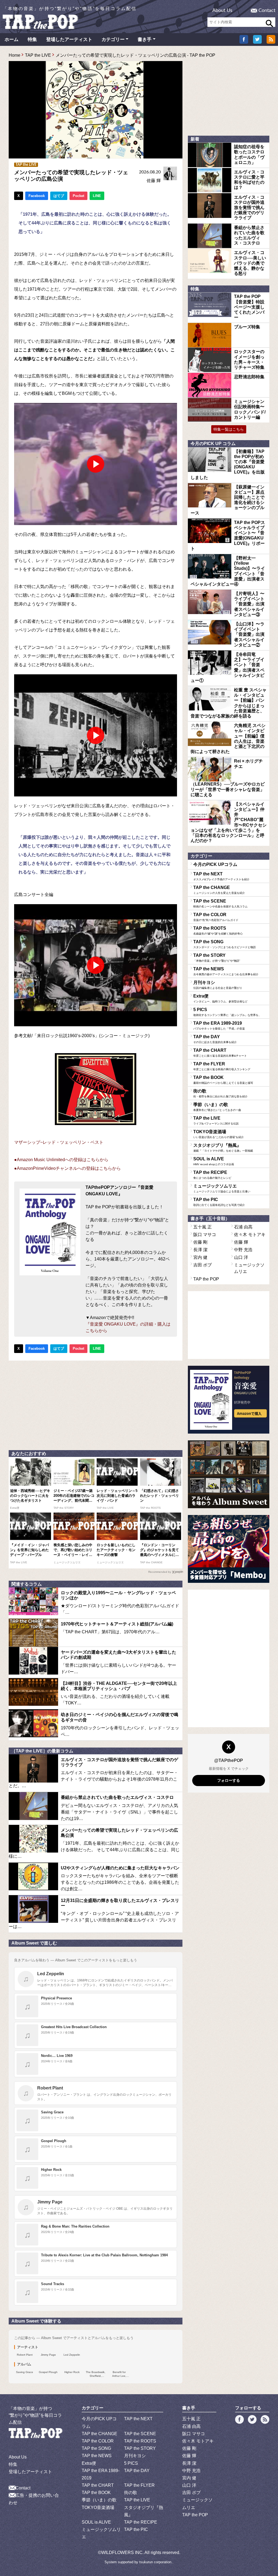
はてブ (59, 196)
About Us (222, 11)
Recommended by (160, 1572)
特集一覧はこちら (229, 429)
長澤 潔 (200, 1250)
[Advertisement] (96, 1404)
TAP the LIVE (38, 55)
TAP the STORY (217, 958)
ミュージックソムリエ (222, 1188)
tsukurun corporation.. (156, 2562)
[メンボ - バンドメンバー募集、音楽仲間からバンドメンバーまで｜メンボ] (229, 1549)
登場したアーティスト (69, 39)
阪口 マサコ (205, 1235)
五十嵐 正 (203, 1227)
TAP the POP (206, 1279)
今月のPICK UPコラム (215, 864)
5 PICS (227, 1012)
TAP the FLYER (222, 1066)
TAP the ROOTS (218, 930)
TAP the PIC (219, 1202)
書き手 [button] (145, 39)
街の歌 (220, 1093)
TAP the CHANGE (219, 890)
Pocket (78, 196)
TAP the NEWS (226, 971)
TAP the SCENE (220, 903)
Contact (267, 11)
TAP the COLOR (216, 917)
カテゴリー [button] (113, 39)
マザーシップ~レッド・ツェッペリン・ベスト (59, 1142)
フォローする (229, 1780)
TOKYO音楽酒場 (219, 1134)
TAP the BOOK (223, 1080)
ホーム (12, 39)
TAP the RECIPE (212, 1175)
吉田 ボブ (203, 1265)
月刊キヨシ (218, 985)
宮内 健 (200, 1257)
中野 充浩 (243, 1250)
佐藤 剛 (200, 1242)
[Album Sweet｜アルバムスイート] (229, 1474)
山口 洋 (241, 1257)
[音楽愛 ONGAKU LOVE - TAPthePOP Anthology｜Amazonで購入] (229, 1400)
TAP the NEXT (221, 876)
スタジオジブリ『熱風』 (223, 1148)
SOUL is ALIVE (214, 1161)
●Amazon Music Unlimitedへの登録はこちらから (61, 1160)
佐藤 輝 (154, 181)
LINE (97, 196)
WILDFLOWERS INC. (122, 2553)
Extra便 (220, 998)
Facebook (37, 196)
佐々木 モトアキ (250, 1235)
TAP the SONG (225, 944)
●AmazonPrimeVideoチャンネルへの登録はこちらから (67, 1168)
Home (15, 55)
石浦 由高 (243, 1227)
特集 (32, 39)
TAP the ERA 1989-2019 (219, 1025)
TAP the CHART (220, 1053)
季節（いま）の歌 (217, 1107)
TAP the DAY (215, 1039)
